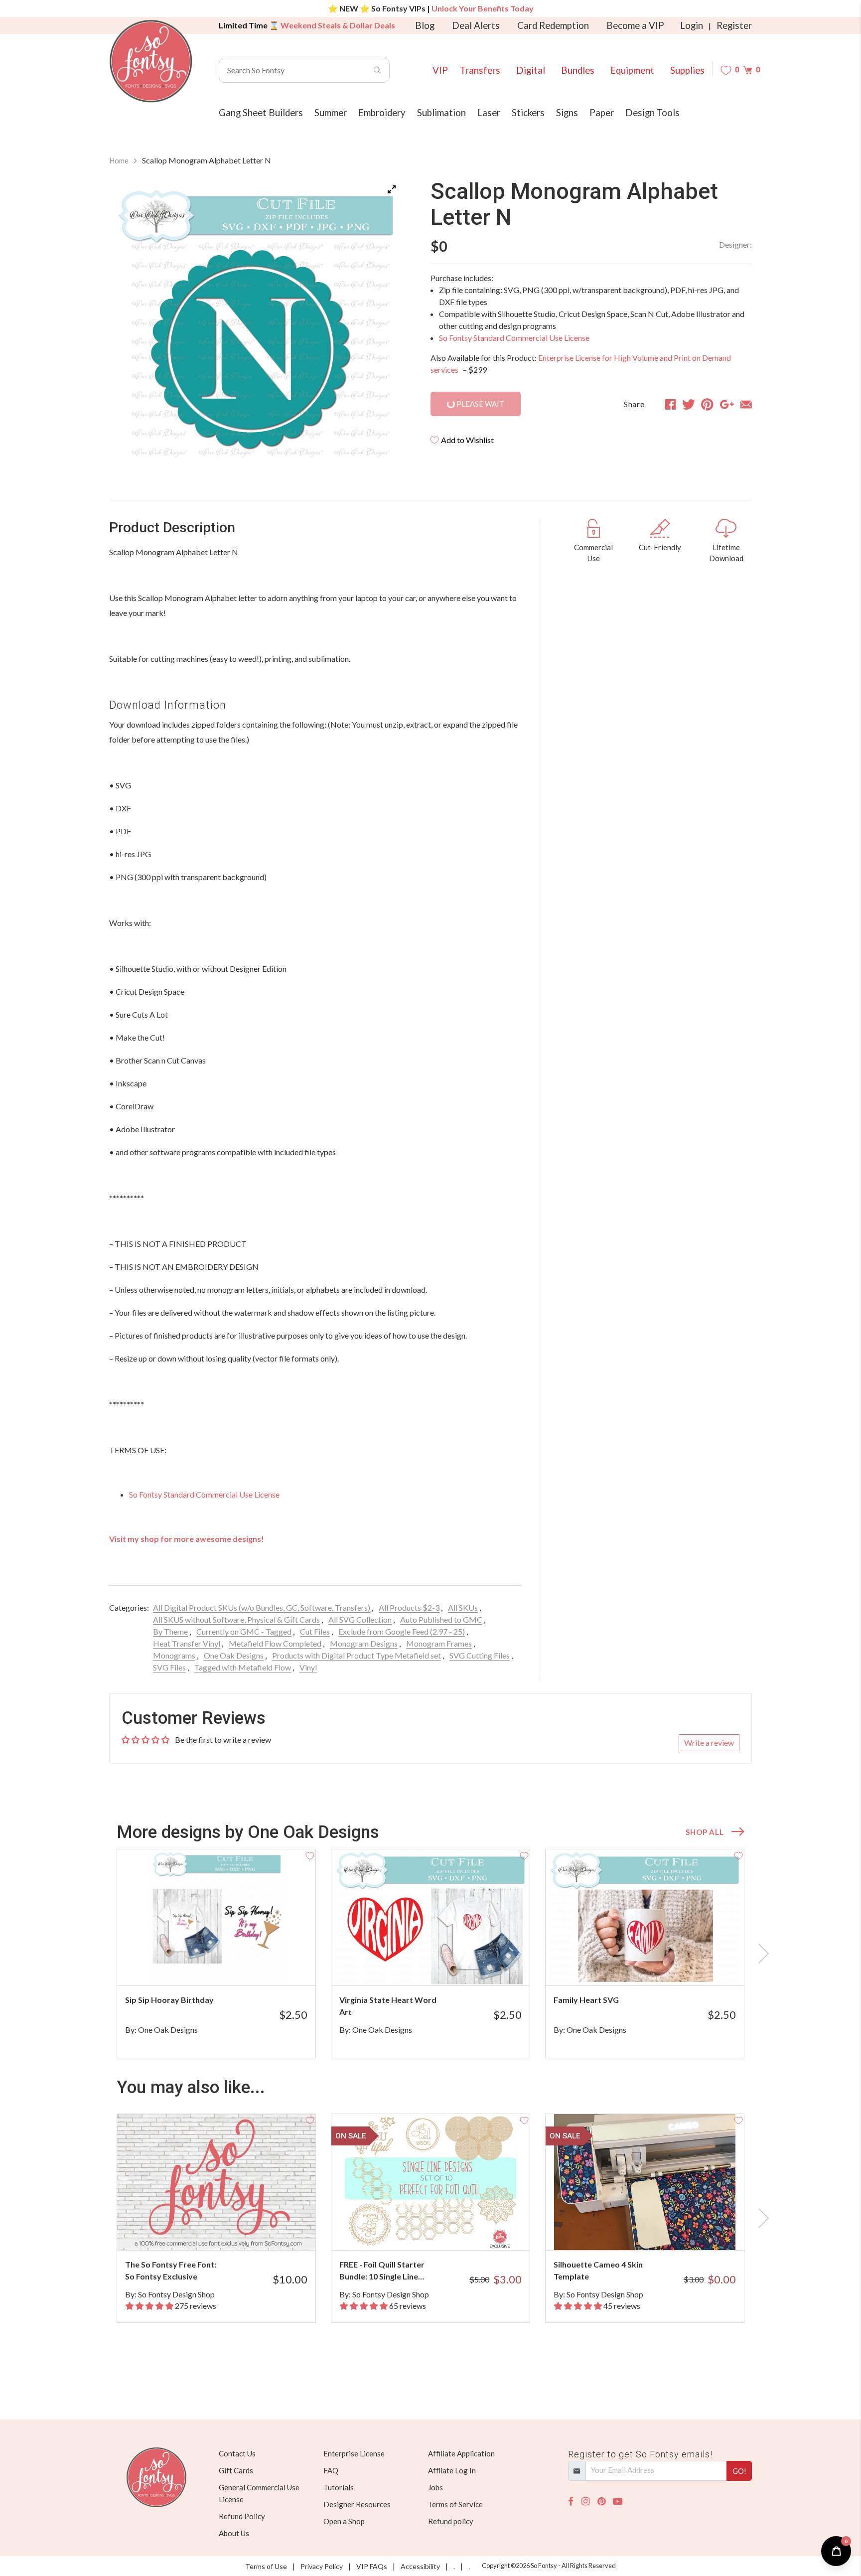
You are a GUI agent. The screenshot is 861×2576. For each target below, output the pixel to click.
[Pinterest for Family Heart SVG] (658, 1966)
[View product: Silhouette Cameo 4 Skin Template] (645, 2182)
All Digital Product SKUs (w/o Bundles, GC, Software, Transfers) (262, 1607)
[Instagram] (585, 2501)
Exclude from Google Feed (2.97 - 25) (402, 1631)
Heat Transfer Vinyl (187, 1643)
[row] (430, 1954)
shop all (705, 1832)
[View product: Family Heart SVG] (645, 1917)
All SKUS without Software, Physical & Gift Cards (236, 1619)
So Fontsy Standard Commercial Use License (514, 338)
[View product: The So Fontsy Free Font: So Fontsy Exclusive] (216, 2182)
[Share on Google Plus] (727, 404)
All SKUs (463, 1607)
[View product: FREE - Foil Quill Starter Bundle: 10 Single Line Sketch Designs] (430, 2182)
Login (692, 25)
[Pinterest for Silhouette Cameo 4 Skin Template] (658, 2230)
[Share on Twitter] (689, 404)
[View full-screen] (392, 189)
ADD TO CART (275, 1966)
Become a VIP (635, 25)
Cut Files (315, 1631)
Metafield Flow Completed (275, 1643)
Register (734, 25)
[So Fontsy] (151, 61)
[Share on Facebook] (670, 404)
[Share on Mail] (746, 404)
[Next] (383, 325)
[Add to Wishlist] (310, 1855)
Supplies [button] (687, 70)
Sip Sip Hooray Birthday (169, 2000)
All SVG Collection (360, 1619)
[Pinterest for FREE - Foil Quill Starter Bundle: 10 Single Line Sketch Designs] (444, 2230)
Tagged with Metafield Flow (243, 1667)
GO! (739, 2471)
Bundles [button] (578, 70)
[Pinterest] (601, 2501)
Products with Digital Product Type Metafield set (357, 1655)
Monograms (174, 1655)
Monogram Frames (439, 1643)
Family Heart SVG (586, 2000)
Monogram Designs (364, 1643)
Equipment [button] (632, 70)
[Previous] (129, 325)
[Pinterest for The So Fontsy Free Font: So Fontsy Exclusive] (230, 2230)
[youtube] (618, 2501)
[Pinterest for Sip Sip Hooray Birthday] (230, 1966)
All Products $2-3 (409, 1607)
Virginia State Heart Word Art (388, 2006)
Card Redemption (553, 25)
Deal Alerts (476, 25)
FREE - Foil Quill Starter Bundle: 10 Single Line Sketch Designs (382, 2271)
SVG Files (169, 1667)
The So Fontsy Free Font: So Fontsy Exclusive (171, 2270)
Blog (425, 25)
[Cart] (748, 70)
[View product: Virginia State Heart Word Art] (430, 1917)
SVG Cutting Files (480, 1655)
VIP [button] (440, 70)
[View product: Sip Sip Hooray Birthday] (216, 1917)
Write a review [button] (709, 1743)
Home (119, 160)
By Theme (170, 1631)
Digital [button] (531, 70)
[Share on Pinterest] (707, 404)
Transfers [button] (480, 70)
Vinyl (308, 1667)
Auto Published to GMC (441, 1619)
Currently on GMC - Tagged (244, 1631)
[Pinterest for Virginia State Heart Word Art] (444, 1966)
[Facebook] (571, 2501)
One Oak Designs (234, 1655)
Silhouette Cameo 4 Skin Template (598, 2270)
